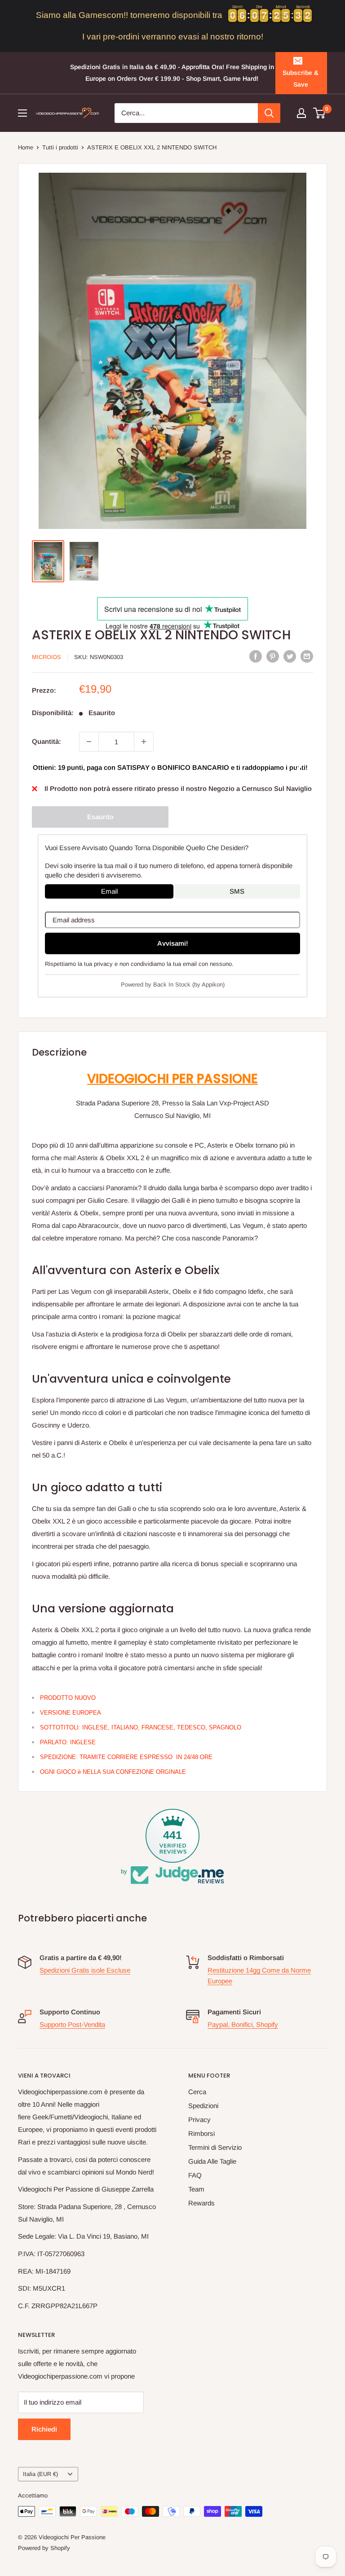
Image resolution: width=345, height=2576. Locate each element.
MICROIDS (46, 657)
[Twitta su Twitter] (290, 656)
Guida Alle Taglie (212, 2161)
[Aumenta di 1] (144, 742)
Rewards (201, 2203)
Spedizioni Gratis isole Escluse (85, 1970)
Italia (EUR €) (40, 2474)
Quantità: (46, 741)
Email (109, 891)
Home (26, 147)
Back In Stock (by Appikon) (189, 985)
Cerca (197, 2092)
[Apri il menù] (22, 113)
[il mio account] (301, 113)
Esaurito (100, 817)
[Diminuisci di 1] (89, 742)
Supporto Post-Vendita (72, 2024)
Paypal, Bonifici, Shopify (243, 2024)
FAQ (195, 2175)
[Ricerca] (269, 113)
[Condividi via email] (307, 656)
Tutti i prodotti (60, 147)
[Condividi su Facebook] (256, 656)
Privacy (199, 2120)
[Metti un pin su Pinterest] (273, 656)
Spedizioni (203, 2106)
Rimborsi (201, 2133)
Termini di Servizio (215, 2147)
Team (196, 2189)
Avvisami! (173, 943)
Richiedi (44, 2429)
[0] (320, 113)
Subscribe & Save (301, 79)
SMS (237, 891)
